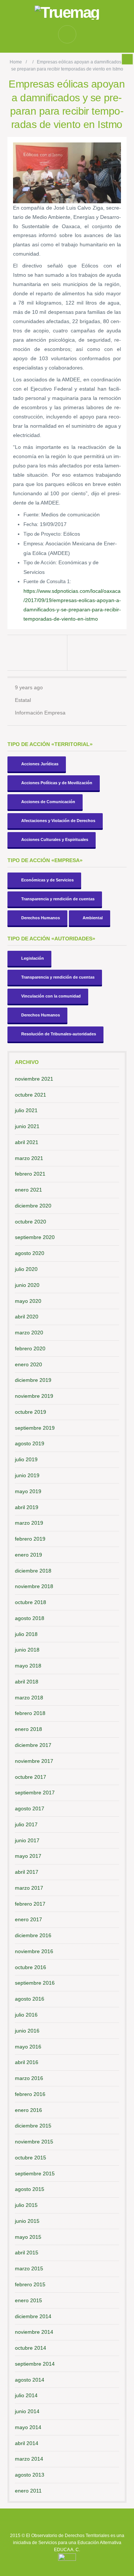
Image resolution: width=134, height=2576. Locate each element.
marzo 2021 (29, 1158)
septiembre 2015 (35, 2173)
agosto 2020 (30, 1253)
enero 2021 (28, 1190)
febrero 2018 (30, 1713)
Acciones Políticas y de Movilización (57, 783)
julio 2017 (26, 1824)
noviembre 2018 (34, 1586)
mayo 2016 (28, 2047)
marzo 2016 (29, 2078)
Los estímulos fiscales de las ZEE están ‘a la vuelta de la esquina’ (37, 653)
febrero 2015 (30, 2284)
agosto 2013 (30, 2475)
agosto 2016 (30, 1999)
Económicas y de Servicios (47, 880)
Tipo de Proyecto (42, 534)
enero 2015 (28, 2300)
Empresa (33, 544)
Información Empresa (40, 713)
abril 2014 (27, 2443)
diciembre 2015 (33, 2126)
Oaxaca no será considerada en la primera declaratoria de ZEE (99, 653)
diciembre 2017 (33, 1745)
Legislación (33, 958)
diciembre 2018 (33, 1571)
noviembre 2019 (34, 1396)
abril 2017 (27, 1872)
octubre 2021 (31, 1095)
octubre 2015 (31, 2158)
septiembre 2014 (35, 2364)
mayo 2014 (28, 2427)
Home (16, 62)
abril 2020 (27, 1317)
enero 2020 (28, 1364)
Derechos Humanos (41, 918)
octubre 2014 (31, 2348)
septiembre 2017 (35, 1793)
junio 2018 (27, 1650)
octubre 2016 (31, 1967)
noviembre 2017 (34, 1761)
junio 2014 (27, 2411)
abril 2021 (27, 1142)
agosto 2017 (30, 1808)
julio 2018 (26, 1634)
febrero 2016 (30, 2094)
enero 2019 (28, 1555)
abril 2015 (27, 2253)
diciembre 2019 (33, 1380)
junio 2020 (27, 1285)
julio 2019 (26, 1459)
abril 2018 (27, 1682)
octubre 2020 (31, 1222)
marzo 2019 (29, 1523)
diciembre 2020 (33, 1206)
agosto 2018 (30, 1618)
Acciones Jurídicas (40, 764)
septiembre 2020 (35, 1237)
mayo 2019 (28, 1491)
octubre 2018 (31, 1602)
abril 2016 (27, 2062)
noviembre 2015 (34, 2142)
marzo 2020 (29, 1333)
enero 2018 (28, 1729)
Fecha (30, 524)
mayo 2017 (28, 1856)
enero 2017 (28, 1919)
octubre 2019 (31, 1412)
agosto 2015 (30, 2189)
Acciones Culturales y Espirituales (55, 839)
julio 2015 (26, 2205)
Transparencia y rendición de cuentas (58, 899)
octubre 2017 (31, 1777)
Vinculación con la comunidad (51, 996)
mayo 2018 (28, 1666)
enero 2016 (28, 2110)
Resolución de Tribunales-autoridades (59, 1034)
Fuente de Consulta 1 (47, 581)
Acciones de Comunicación (48, 802)
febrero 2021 (30, 1174)
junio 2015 (27, 2221)
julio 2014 (26, 2395)
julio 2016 (26, 2015)
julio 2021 (26, 1110)
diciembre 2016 (33, 1935)
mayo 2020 (28, 1301)
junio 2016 (27, 2031)
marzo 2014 (29, 2459)
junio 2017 (27, 1840)
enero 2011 (28, 2491)
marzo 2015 (29, 2268)
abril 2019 (27, 1507)
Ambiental (93, 918)
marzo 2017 (29, 1888)
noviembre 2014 (34, 2332)
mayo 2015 (28, 2237)
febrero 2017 (30, 1904)
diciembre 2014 (33, 2316)
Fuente (31, 515)
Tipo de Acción (39, 563)
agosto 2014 (30, 2380)
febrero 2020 (30, 1348)
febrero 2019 (30, 1539)
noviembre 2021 (34, 1079)
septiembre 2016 (35, 1983)
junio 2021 (27, 1126)
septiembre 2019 (35, 1428)
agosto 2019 (30, 1443)
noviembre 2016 (34, 1951)
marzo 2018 (29, 1698)
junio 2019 (27, 1475)
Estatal (23, 700)
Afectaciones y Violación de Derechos (58, 821)
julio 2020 (26, 1269)
